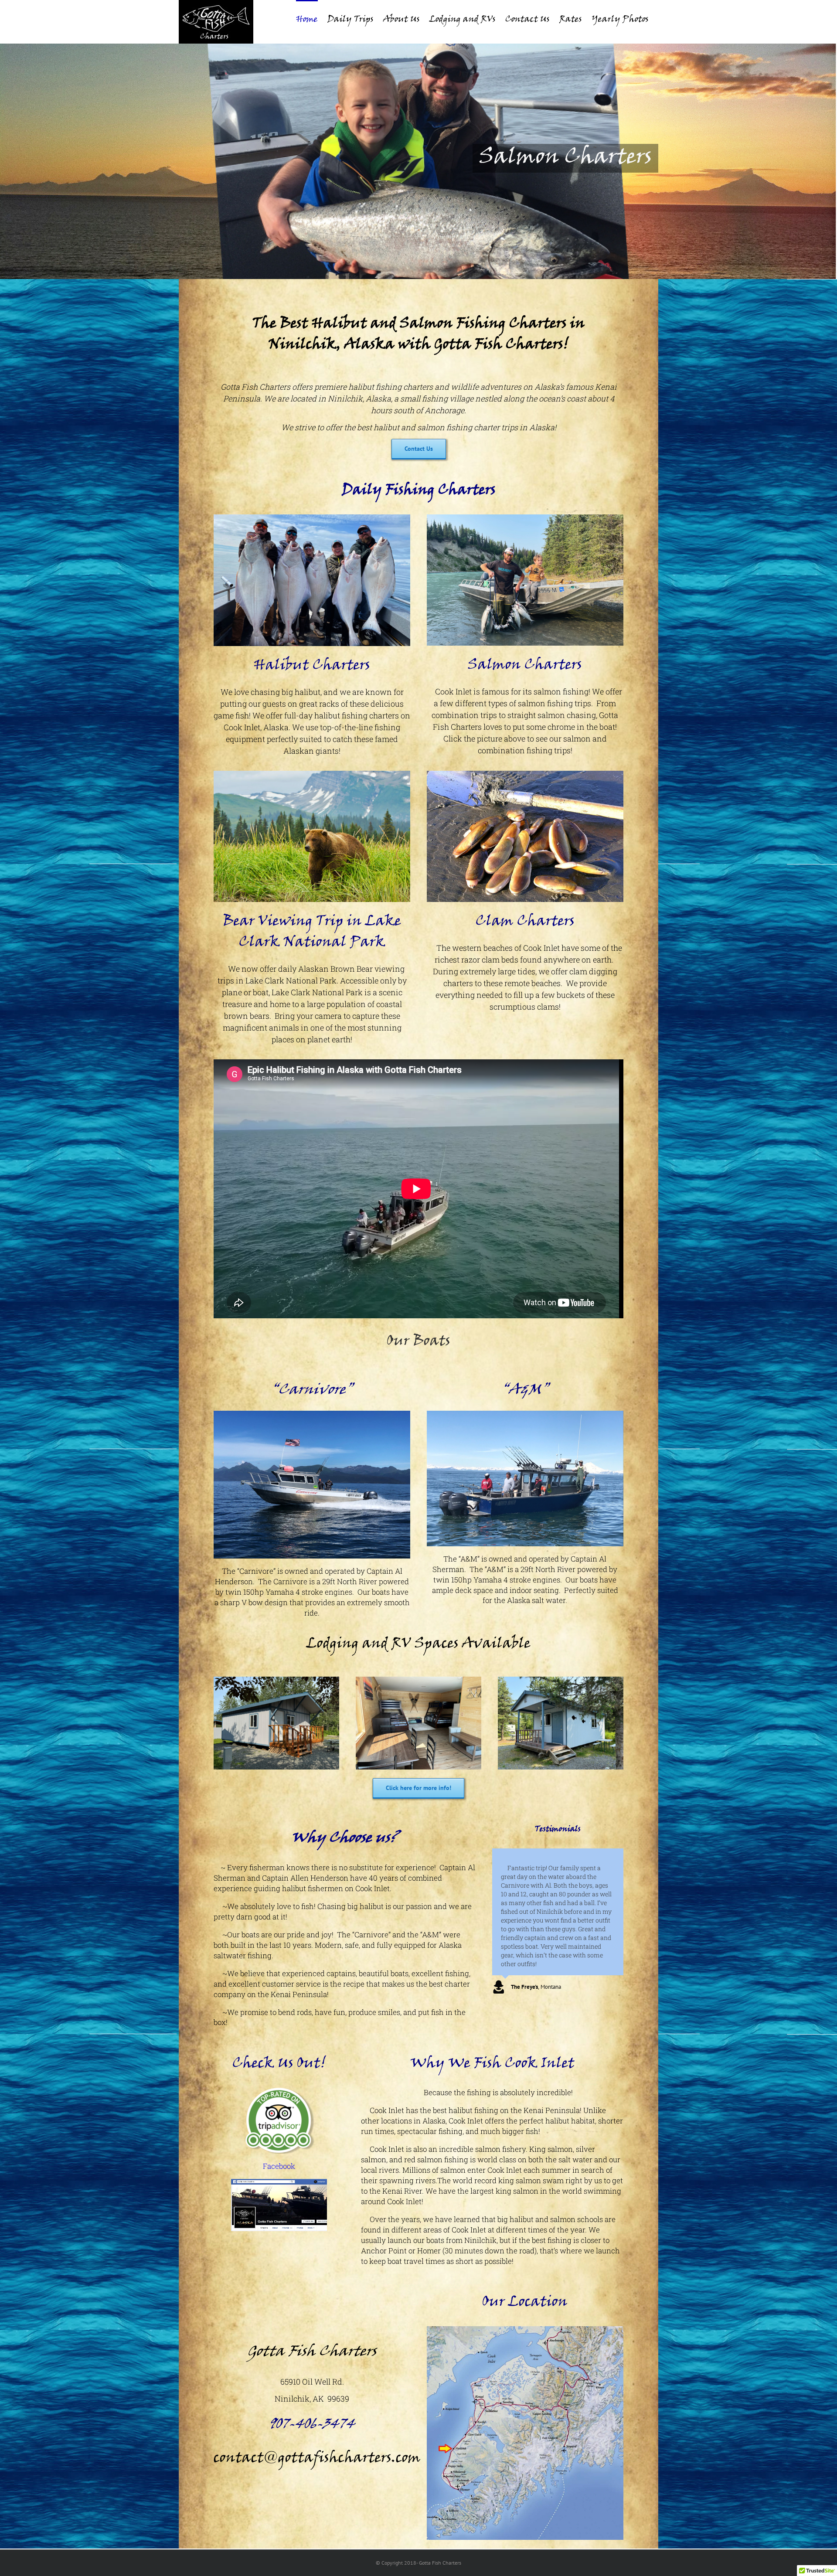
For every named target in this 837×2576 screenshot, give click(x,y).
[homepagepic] (312, 517)
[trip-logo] (279, 2090)
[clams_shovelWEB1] (525, 774)
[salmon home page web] (525, 517)
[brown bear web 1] (312, 774)
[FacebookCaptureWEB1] (279, 2182)
